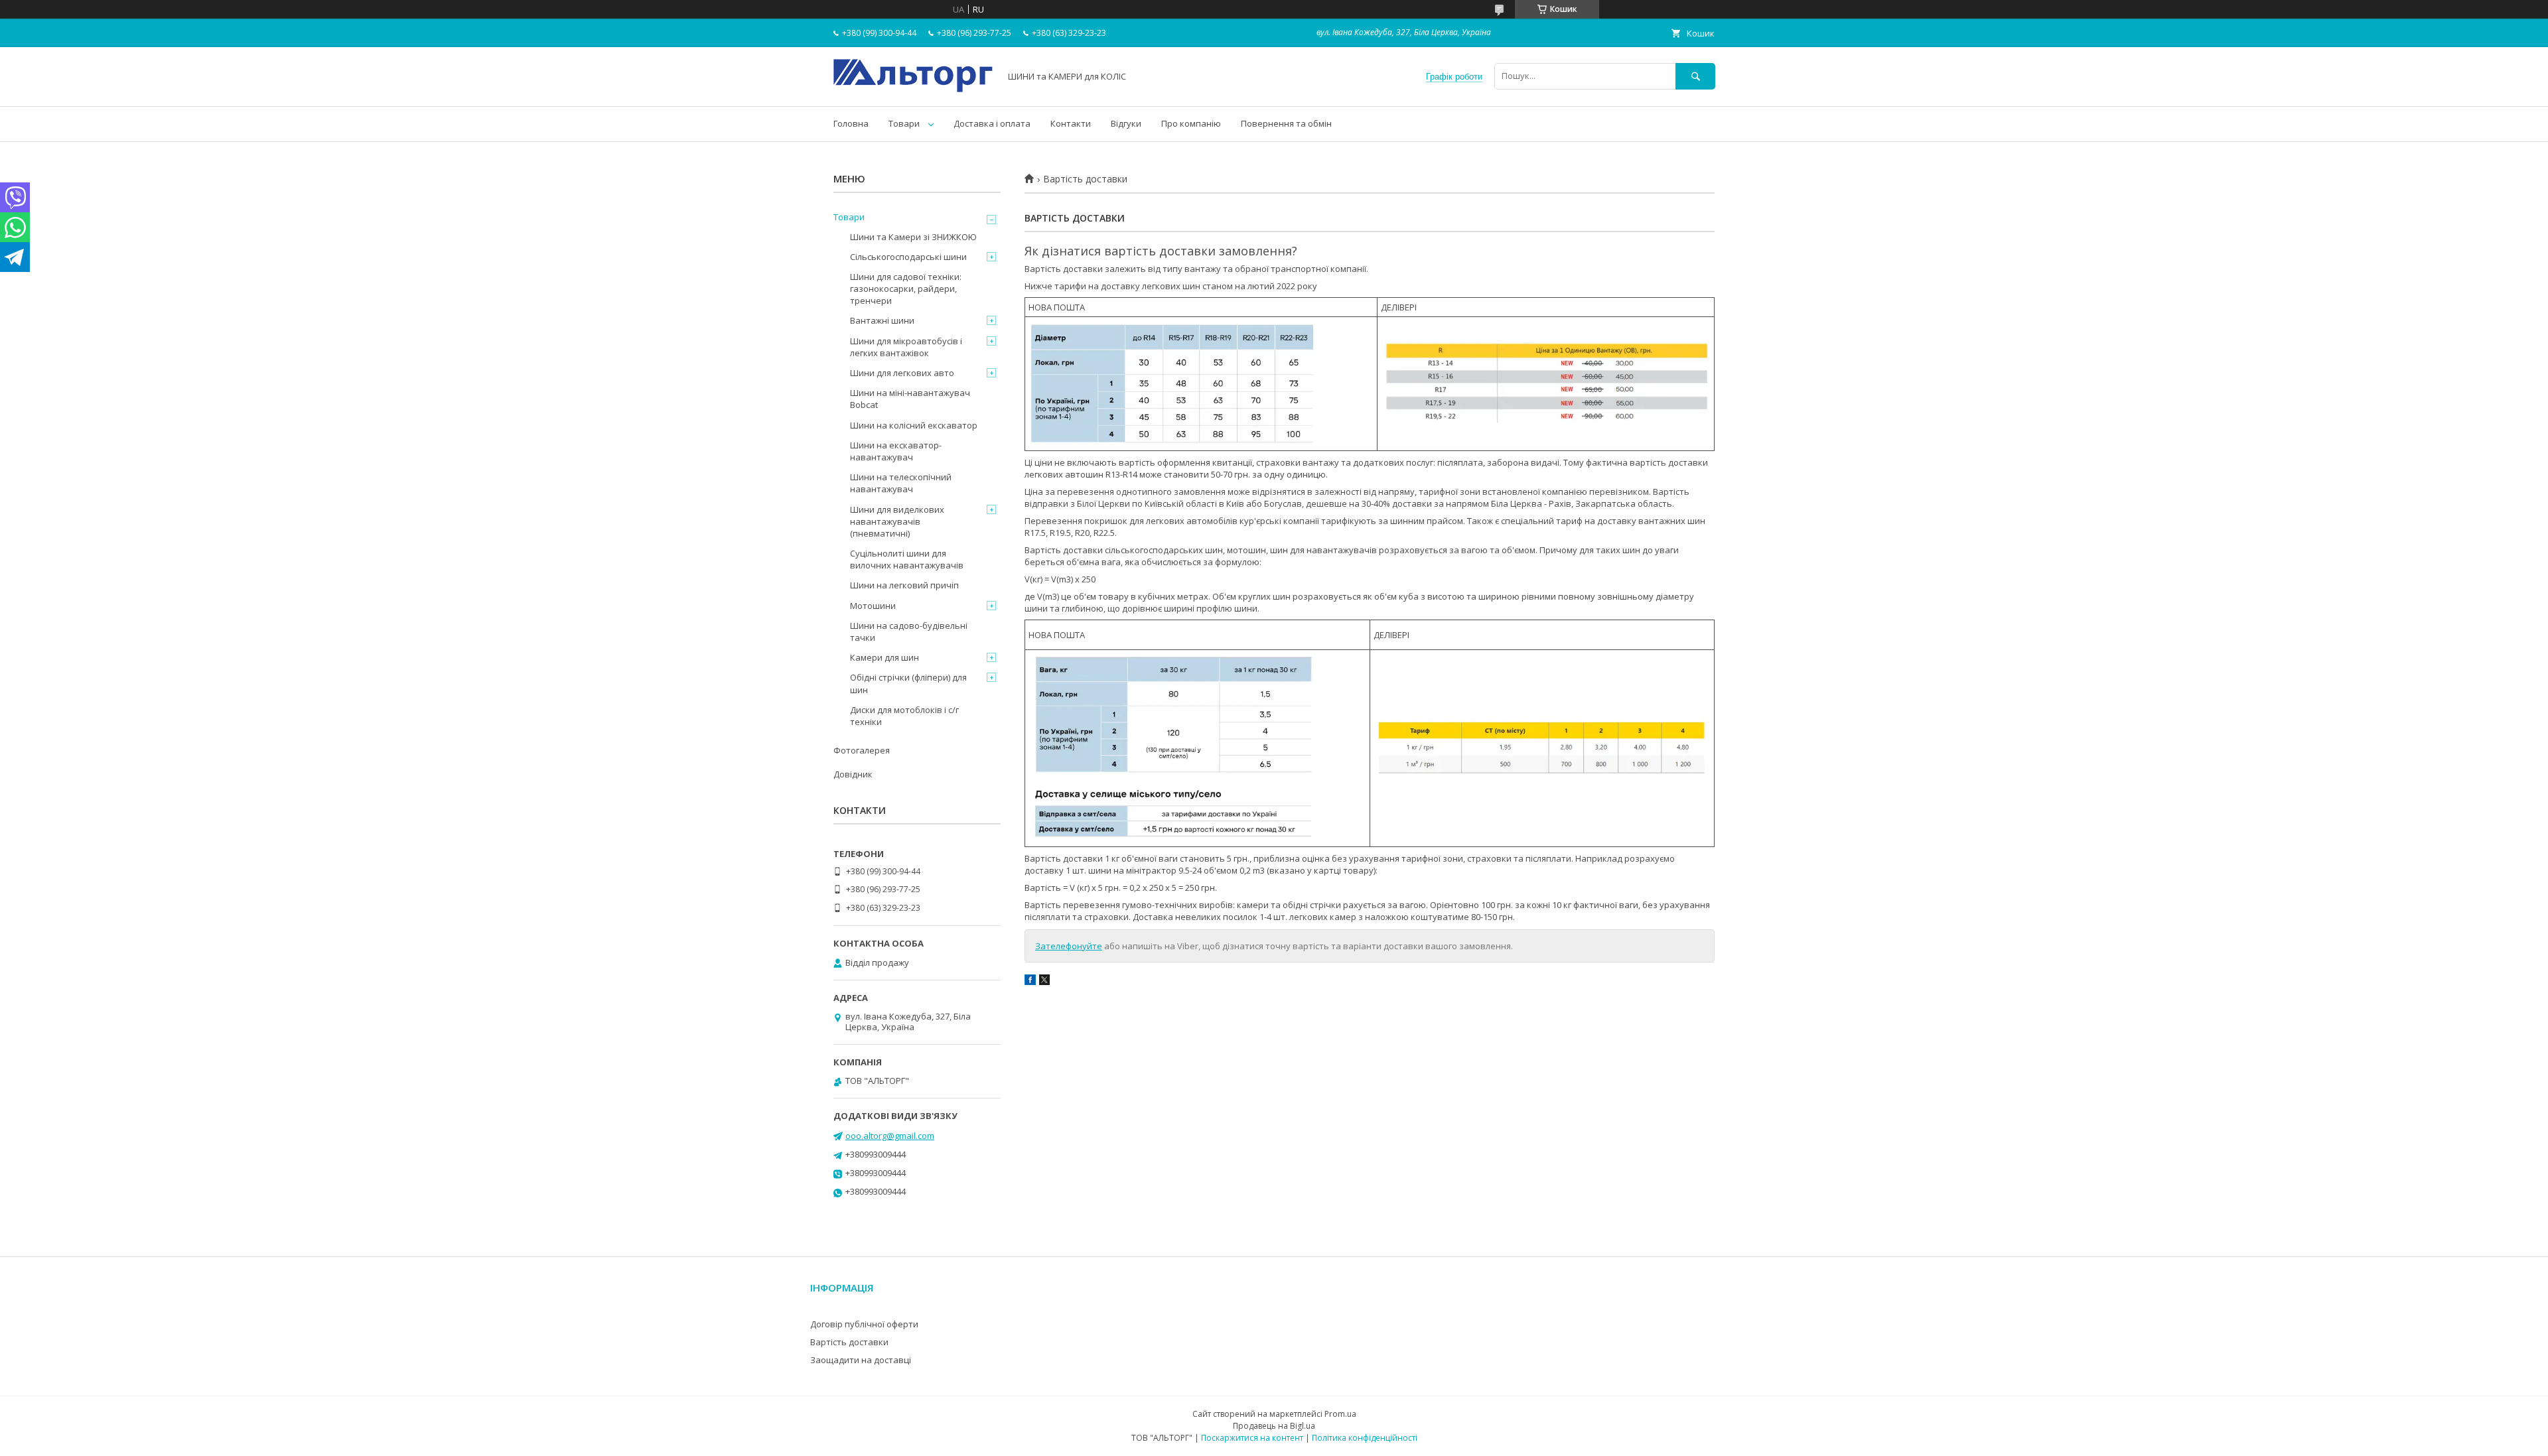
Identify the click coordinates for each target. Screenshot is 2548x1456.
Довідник (853, 774)
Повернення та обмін (1286, 123)
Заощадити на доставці (861, 1360)
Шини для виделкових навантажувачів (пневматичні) (897, 521)
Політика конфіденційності (1365, 1438)
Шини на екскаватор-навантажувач (896, 451)
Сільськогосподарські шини (908, 257)
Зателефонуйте (1069, 946)
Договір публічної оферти (864, 1324)
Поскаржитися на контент (1252, 1438)
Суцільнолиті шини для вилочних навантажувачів (907, 559)
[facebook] (1030, 982)
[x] (1044, 982)
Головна (851, 123)
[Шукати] (1695, 76)
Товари (904, 123)
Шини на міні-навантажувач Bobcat (910, 399)
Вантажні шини (882, 320)
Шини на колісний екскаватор (914, 425)
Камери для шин (885, 657)
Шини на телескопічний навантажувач (901, 483)
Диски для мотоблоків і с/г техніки (904, 716)
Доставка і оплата (992, 123)
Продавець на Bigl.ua (1274, 1426)
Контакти (1071, 123)
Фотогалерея (862, 750)
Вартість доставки (849, 1342)
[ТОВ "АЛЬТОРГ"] (913, 89)
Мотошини (873, 606)
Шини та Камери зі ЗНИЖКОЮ (913, 237)
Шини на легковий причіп (904, 585)
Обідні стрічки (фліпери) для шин (908, 683)
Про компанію (1191, 123)
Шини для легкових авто (902, 373)
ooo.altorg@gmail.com (890, 1136)
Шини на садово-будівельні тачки (909, 631)
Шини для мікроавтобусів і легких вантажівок (906, 347)
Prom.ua (1340, 1414)
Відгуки (1126, 123)
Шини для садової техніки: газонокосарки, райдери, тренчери (906, 289)
